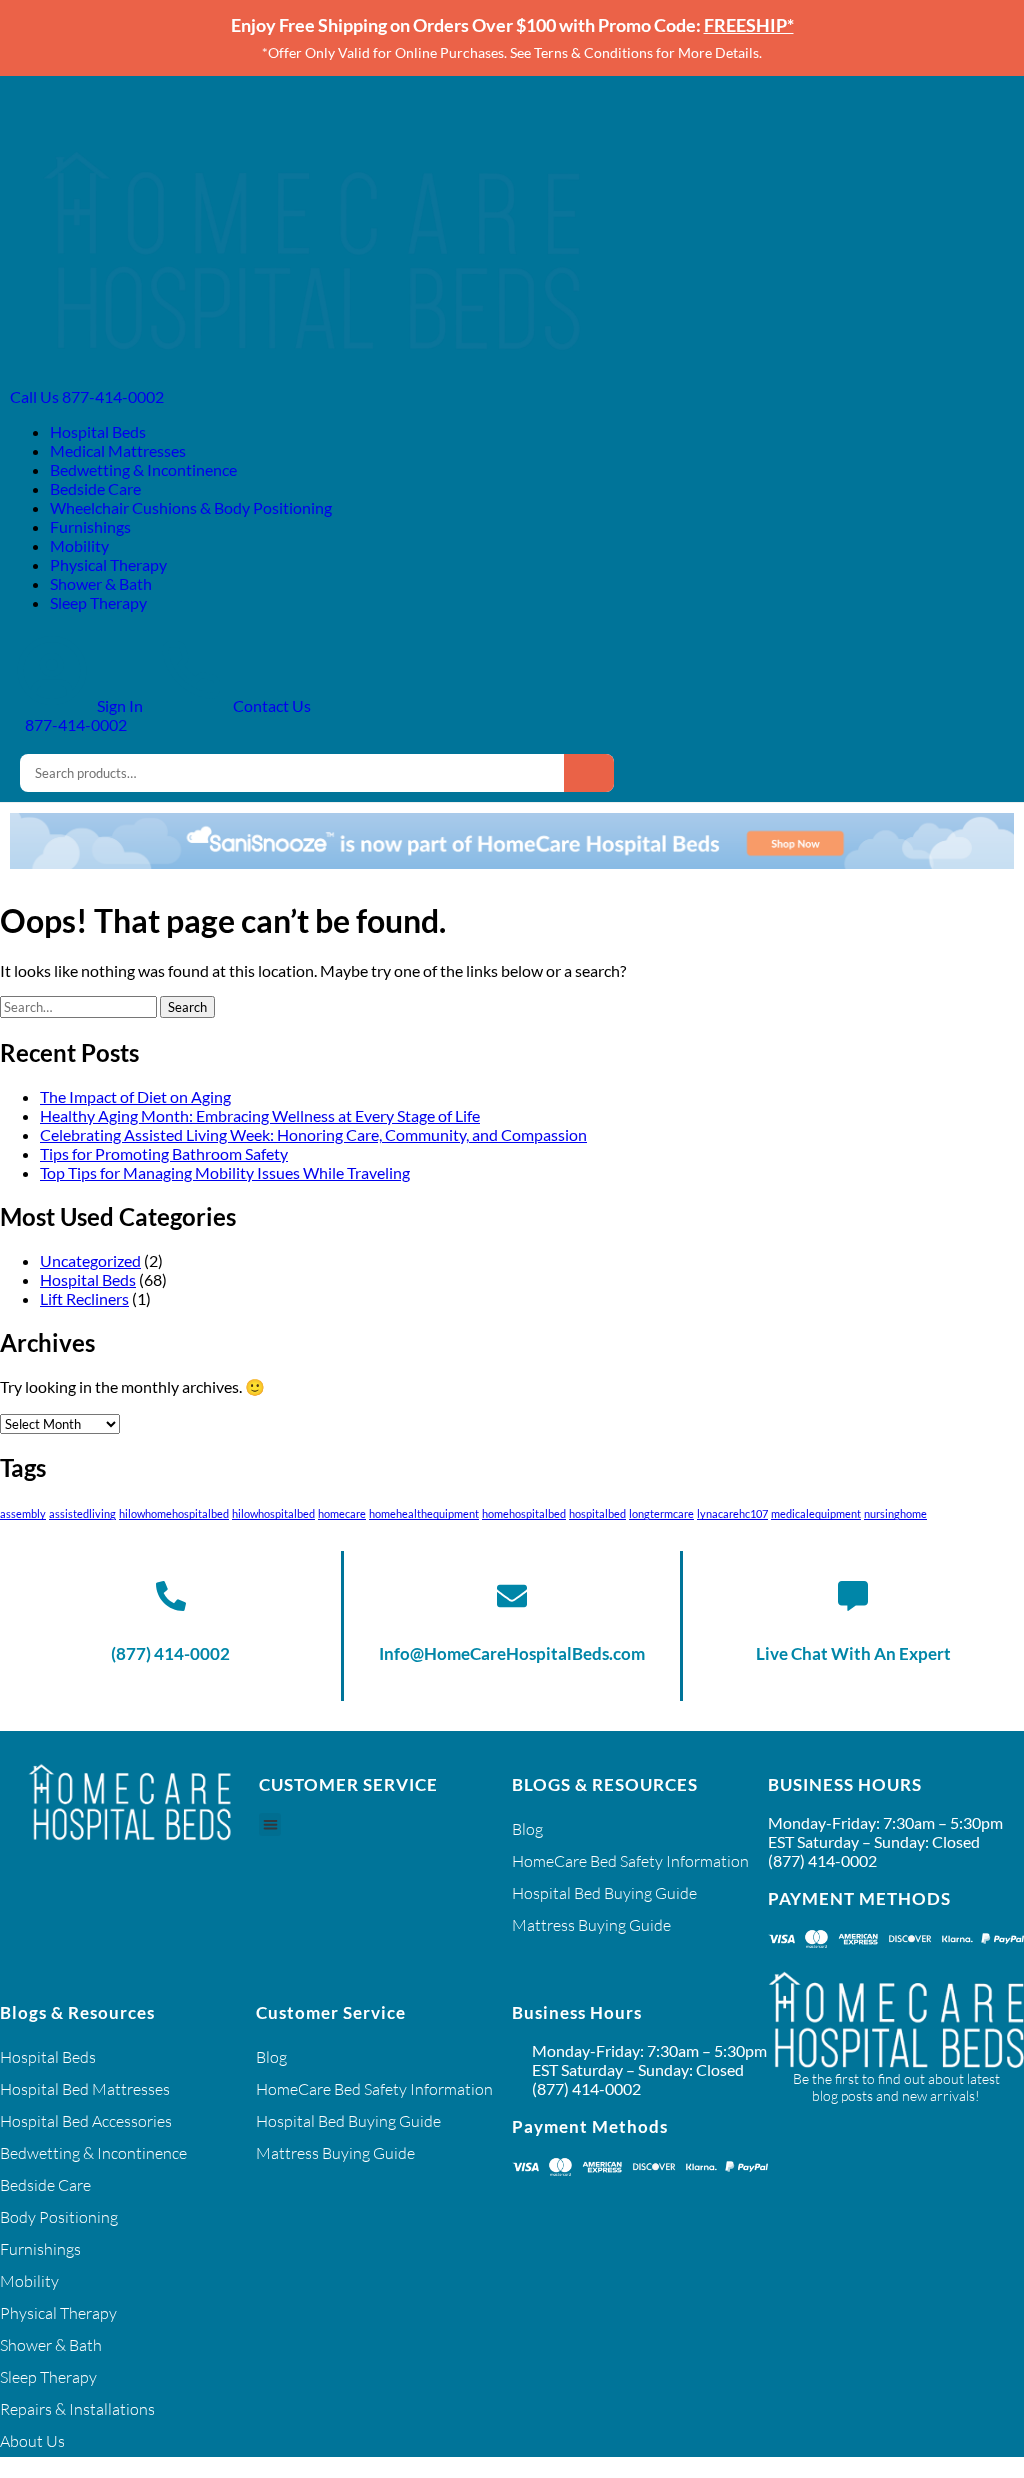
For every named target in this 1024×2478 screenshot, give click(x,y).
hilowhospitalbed (273, 1513)
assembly (23, 1513)
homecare (342, 1513)
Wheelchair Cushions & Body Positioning (191, 507)
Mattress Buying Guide (591, 1925)
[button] (270, 1824)
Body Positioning (59, 2217)
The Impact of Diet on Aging (135, 1096)
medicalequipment (816, 1513)
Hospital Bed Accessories (86, 2121)
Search (589, 773)
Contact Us (270, 705)
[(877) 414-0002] (171, 1596)
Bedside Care (95, 488)
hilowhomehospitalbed (174, 1513)
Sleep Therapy (98, 602)
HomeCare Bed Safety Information (630, 1861)
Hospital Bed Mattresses (85, 2089)
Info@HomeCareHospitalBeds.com (512, 1653)
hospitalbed (597, 1513)
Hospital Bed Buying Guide (604, 1893)
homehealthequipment (424, 1513)
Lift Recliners (84, 1298)
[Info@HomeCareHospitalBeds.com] (512, 1596)
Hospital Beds (98, 431)
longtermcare (661, 1513)
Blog (527, 1829)
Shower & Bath (101, 583)
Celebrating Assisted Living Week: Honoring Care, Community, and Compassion (313, 1134)
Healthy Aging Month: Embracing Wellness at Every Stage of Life (260, 1115)
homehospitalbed (524, 1513)
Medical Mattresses (118, 450)
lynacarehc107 (732, 1513)
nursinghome (895, 1513)
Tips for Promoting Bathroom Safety (164, 1153)
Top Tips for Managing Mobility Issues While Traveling (225, 1172)
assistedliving (82, 1513)
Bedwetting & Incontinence (143, 469)
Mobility (79, 545)
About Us (32, 2441)
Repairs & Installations (77, 2409)
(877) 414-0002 (170, 1653)
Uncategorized (90, 1260)
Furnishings (90, 526)
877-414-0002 (74, 724)
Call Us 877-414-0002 (87, 396)
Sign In (118, 705)
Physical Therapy (108, 564)
